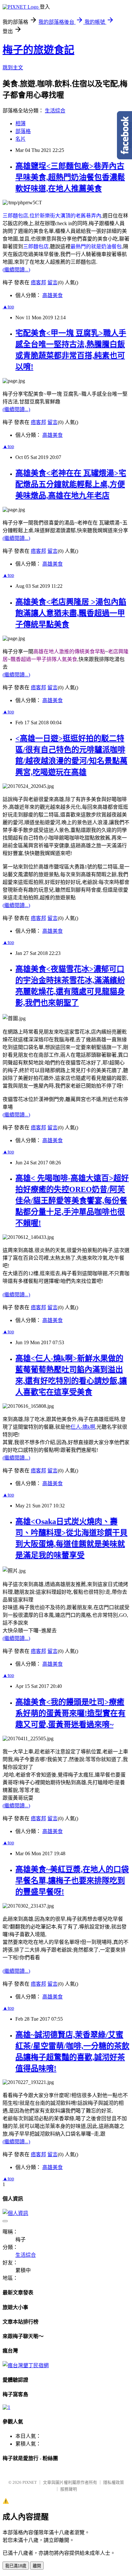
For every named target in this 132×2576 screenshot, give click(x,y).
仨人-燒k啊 (83, 1427)
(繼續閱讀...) (16, 270)
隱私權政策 (114, 2482)
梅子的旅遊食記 (38, 50)
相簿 (21, 124)
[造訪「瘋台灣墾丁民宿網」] (26, 2365)
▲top (8, 307)
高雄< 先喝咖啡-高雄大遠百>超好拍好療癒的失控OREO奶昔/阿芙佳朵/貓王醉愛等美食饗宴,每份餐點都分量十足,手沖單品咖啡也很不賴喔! (72, 1201)
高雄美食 (53, 295)
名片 (21, 139)
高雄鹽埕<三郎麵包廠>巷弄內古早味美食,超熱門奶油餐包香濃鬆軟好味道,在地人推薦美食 (70, 177)
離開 (37, 2566)
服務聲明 (69, 2489)
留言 (53, 282)
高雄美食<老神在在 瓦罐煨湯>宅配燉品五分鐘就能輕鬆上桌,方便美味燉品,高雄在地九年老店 (71, 484)
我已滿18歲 (16, 2566)
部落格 (23, 131)
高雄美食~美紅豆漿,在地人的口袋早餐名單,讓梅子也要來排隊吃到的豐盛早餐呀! (72, 1881)
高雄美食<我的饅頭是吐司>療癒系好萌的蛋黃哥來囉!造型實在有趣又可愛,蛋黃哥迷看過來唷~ (70, 1713)
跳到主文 (13, 68)
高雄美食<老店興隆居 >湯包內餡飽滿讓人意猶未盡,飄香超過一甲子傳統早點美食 (71, 613)
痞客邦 (38, 282)
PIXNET (30, 2482)
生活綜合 (55, 111)
